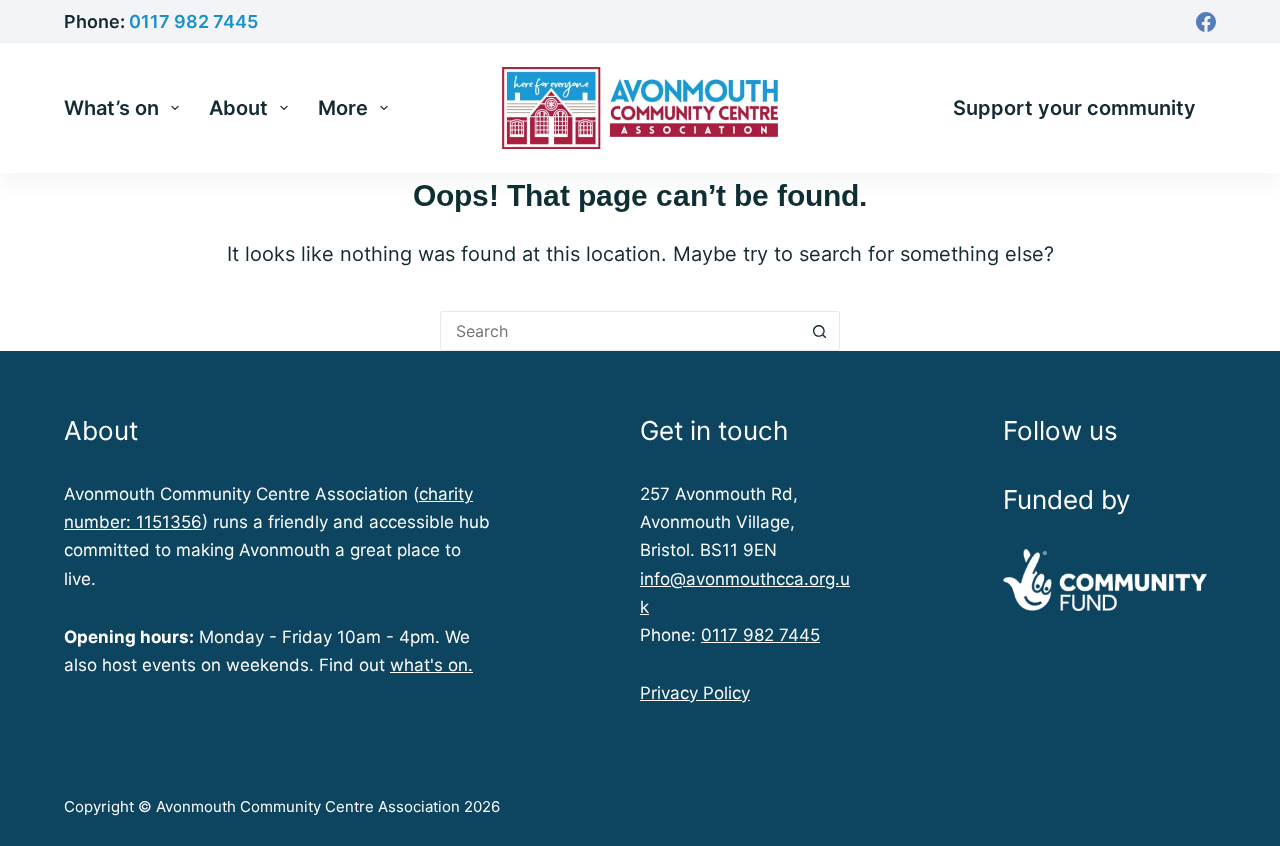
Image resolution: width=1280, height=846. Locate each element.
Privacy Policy (695, 693)
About (238, 108)
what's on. (431, 665)
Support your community (1074, 108)
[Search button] (820, 331)
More (343, 108)
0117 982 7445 (193, 21)
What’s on (111, 108)
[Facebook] (1206, 22)
